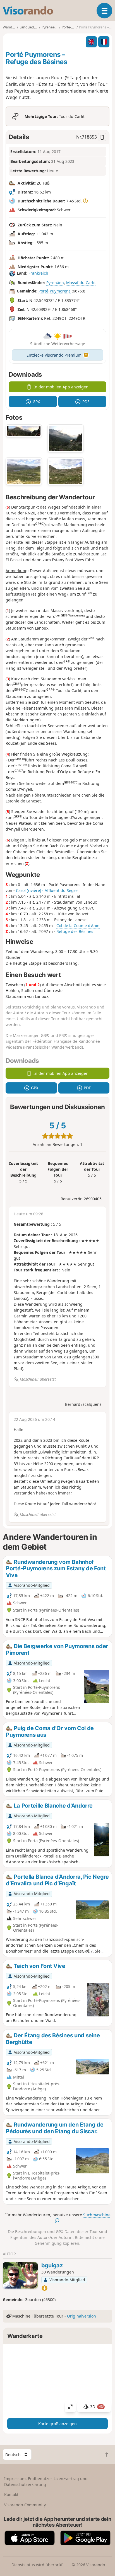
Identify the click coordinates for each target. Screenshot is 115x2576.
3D (97, 2407)
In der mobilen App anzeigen (61, 387)
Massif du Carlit (81, 283)
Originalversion (82, 2316)
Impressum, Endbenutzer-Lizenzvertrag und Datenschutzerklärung (46, 2481)
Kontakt (11, 2494)
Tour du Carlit (72, 116)
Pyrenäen (55, 283)
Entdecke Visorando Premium (54, 355)
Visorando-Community (25, 2505)
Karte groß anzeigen (57, 2424)
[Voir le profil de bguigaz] (20, 2275)
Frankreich (38, 273)
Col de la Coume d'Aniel (78, 926)
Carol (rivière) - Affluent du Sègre (47, 890)
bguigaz (52, 2265)
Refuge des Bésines (75, 931)
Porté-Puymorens (55, 291)
